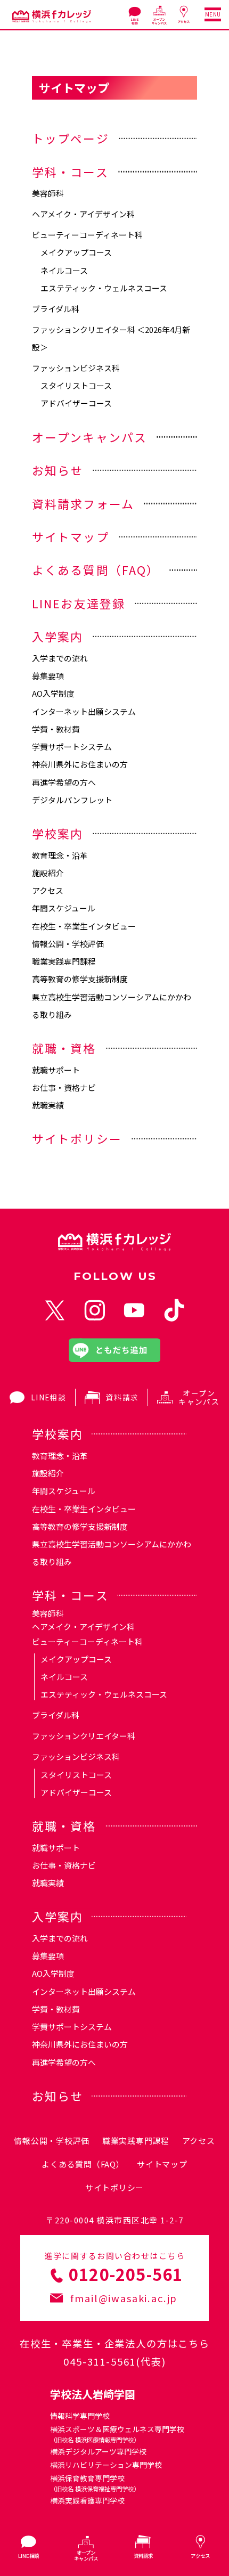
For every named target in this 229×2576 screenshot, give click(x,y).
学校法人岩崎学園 (93, 2394)
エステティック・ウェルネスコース (104, 288)
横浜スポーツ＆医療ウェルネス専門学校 (117, 2434)
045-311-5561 (100, 2361)
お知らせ (58, 470)
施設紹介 (48, 873)
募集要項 (48, 676)
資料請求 (122, 1397)
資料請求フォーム (83, 504)
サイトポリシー (77, 1139)
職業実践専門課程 (64, 961)
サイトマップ (71, 537)
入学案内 (58, 636)
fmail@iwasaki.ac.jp (124, 2298)
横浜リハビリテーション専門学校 (106, 2465)
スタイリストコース (76, 385)
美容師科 (48, 193)
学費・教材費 (56, 729)
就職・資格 (64, 1048)
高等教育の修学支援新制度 (80, 979)
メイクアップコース (76, 252)
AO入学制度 (53, 693)
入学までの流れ (60, 658)
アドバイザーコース (76, 403)
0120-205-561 (126, 2274)
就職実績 (48, 1105)
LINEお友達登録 (79, 603)
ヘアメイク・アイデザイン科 (83, 214)
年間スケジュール (64, 908)
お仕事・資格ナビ (64, 1087)
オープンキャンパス (90, 437)
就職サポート (56, 1070)
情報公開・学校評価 (68, 944)
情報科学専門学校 (80, 2416)
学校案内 (58, 833)
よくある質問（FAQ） (96, 570)
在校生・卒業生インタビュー (84, 926)
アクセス (48, 890)
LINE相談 (48, 1397)
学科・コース (70, 172)
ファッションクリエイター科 (84, 1736)
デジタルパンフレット (72, 800)
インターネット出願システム (84, 711)
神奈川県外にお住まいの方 (80, 764)
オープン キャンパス (199, 1397)
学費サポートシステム (72, 747)
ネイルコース (64, 270)
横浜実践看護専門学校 (87, 2500)
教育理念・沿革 (60, 855)
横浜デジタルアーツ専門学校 (98, 2451)
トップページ (71, 138)
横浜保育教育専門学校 (95, 2483)
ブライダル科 (56, 309)
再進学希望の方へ (64, 782)
